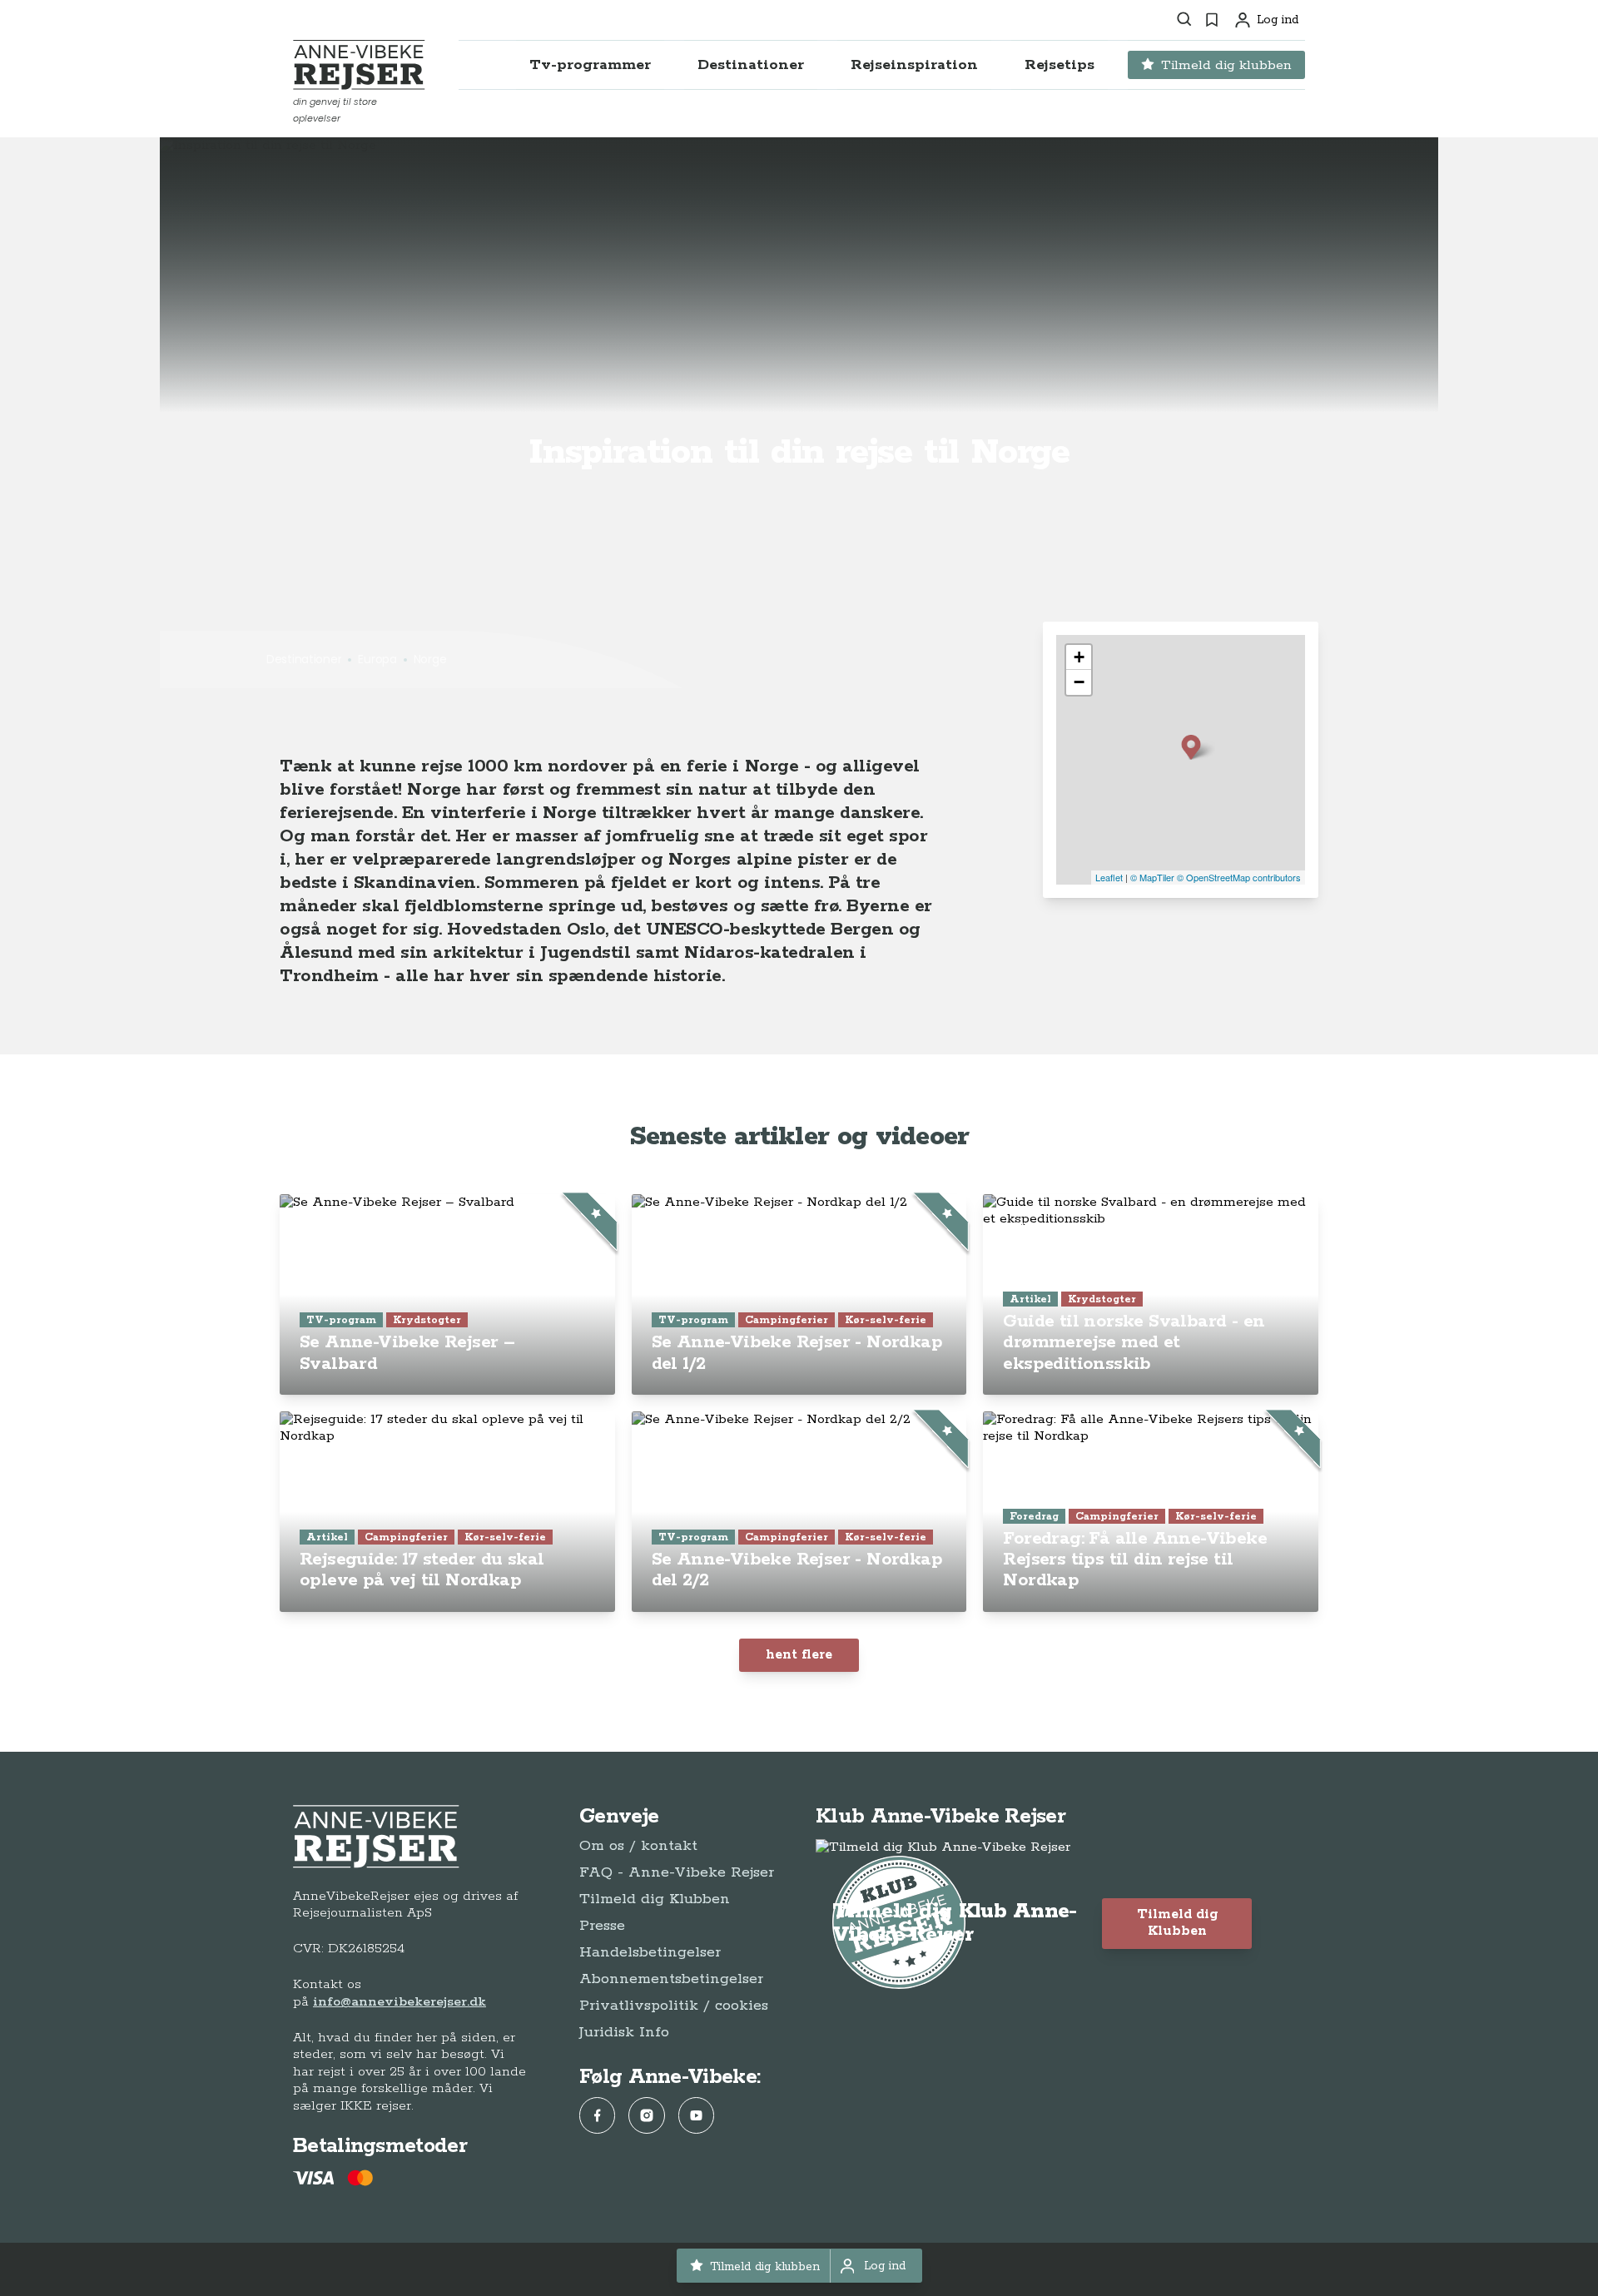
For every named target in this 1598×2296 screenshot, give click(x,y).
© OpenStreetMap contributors (1239, 877)
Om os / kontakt (638, 1846)
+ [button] (1079, 657)
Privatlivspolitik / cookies (674, 2006)
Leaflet (1109, 877)
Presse (602, 1926)
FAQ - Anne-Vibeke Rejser (677, 1872)
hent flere (799, 1655)
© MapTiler (1152, 877)
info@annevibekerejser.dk (399, 2002)
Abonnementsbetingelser (671, 1979)
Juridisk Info (624, 2032)
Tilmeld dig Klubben (655, 1899)
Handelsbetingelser (650, 1952)
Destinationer (304, 659)
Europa (377, 659)
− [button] (1079, 682)
